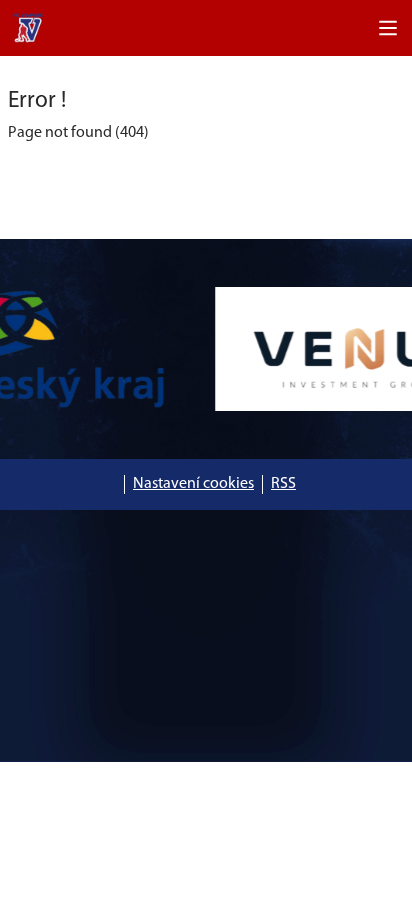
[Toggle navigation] (388, 28)
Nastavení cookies (193, 484)
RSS (283, 484)
